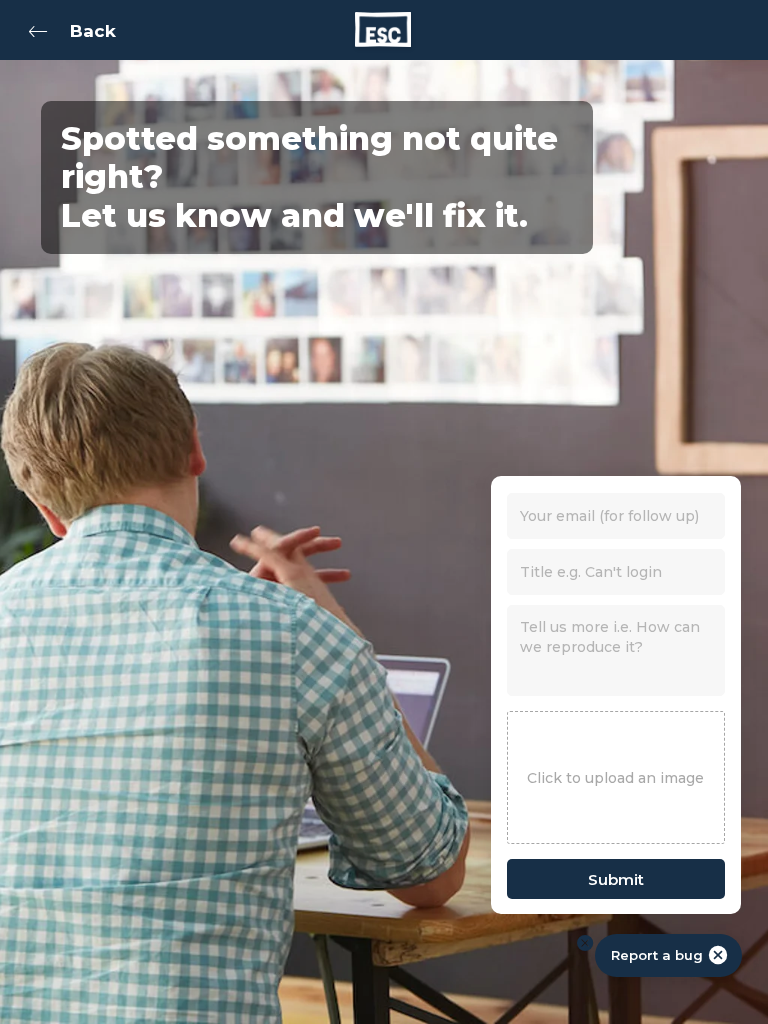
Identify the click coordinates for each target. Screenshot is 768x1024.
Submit (616, 879)
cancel (718, 955)
